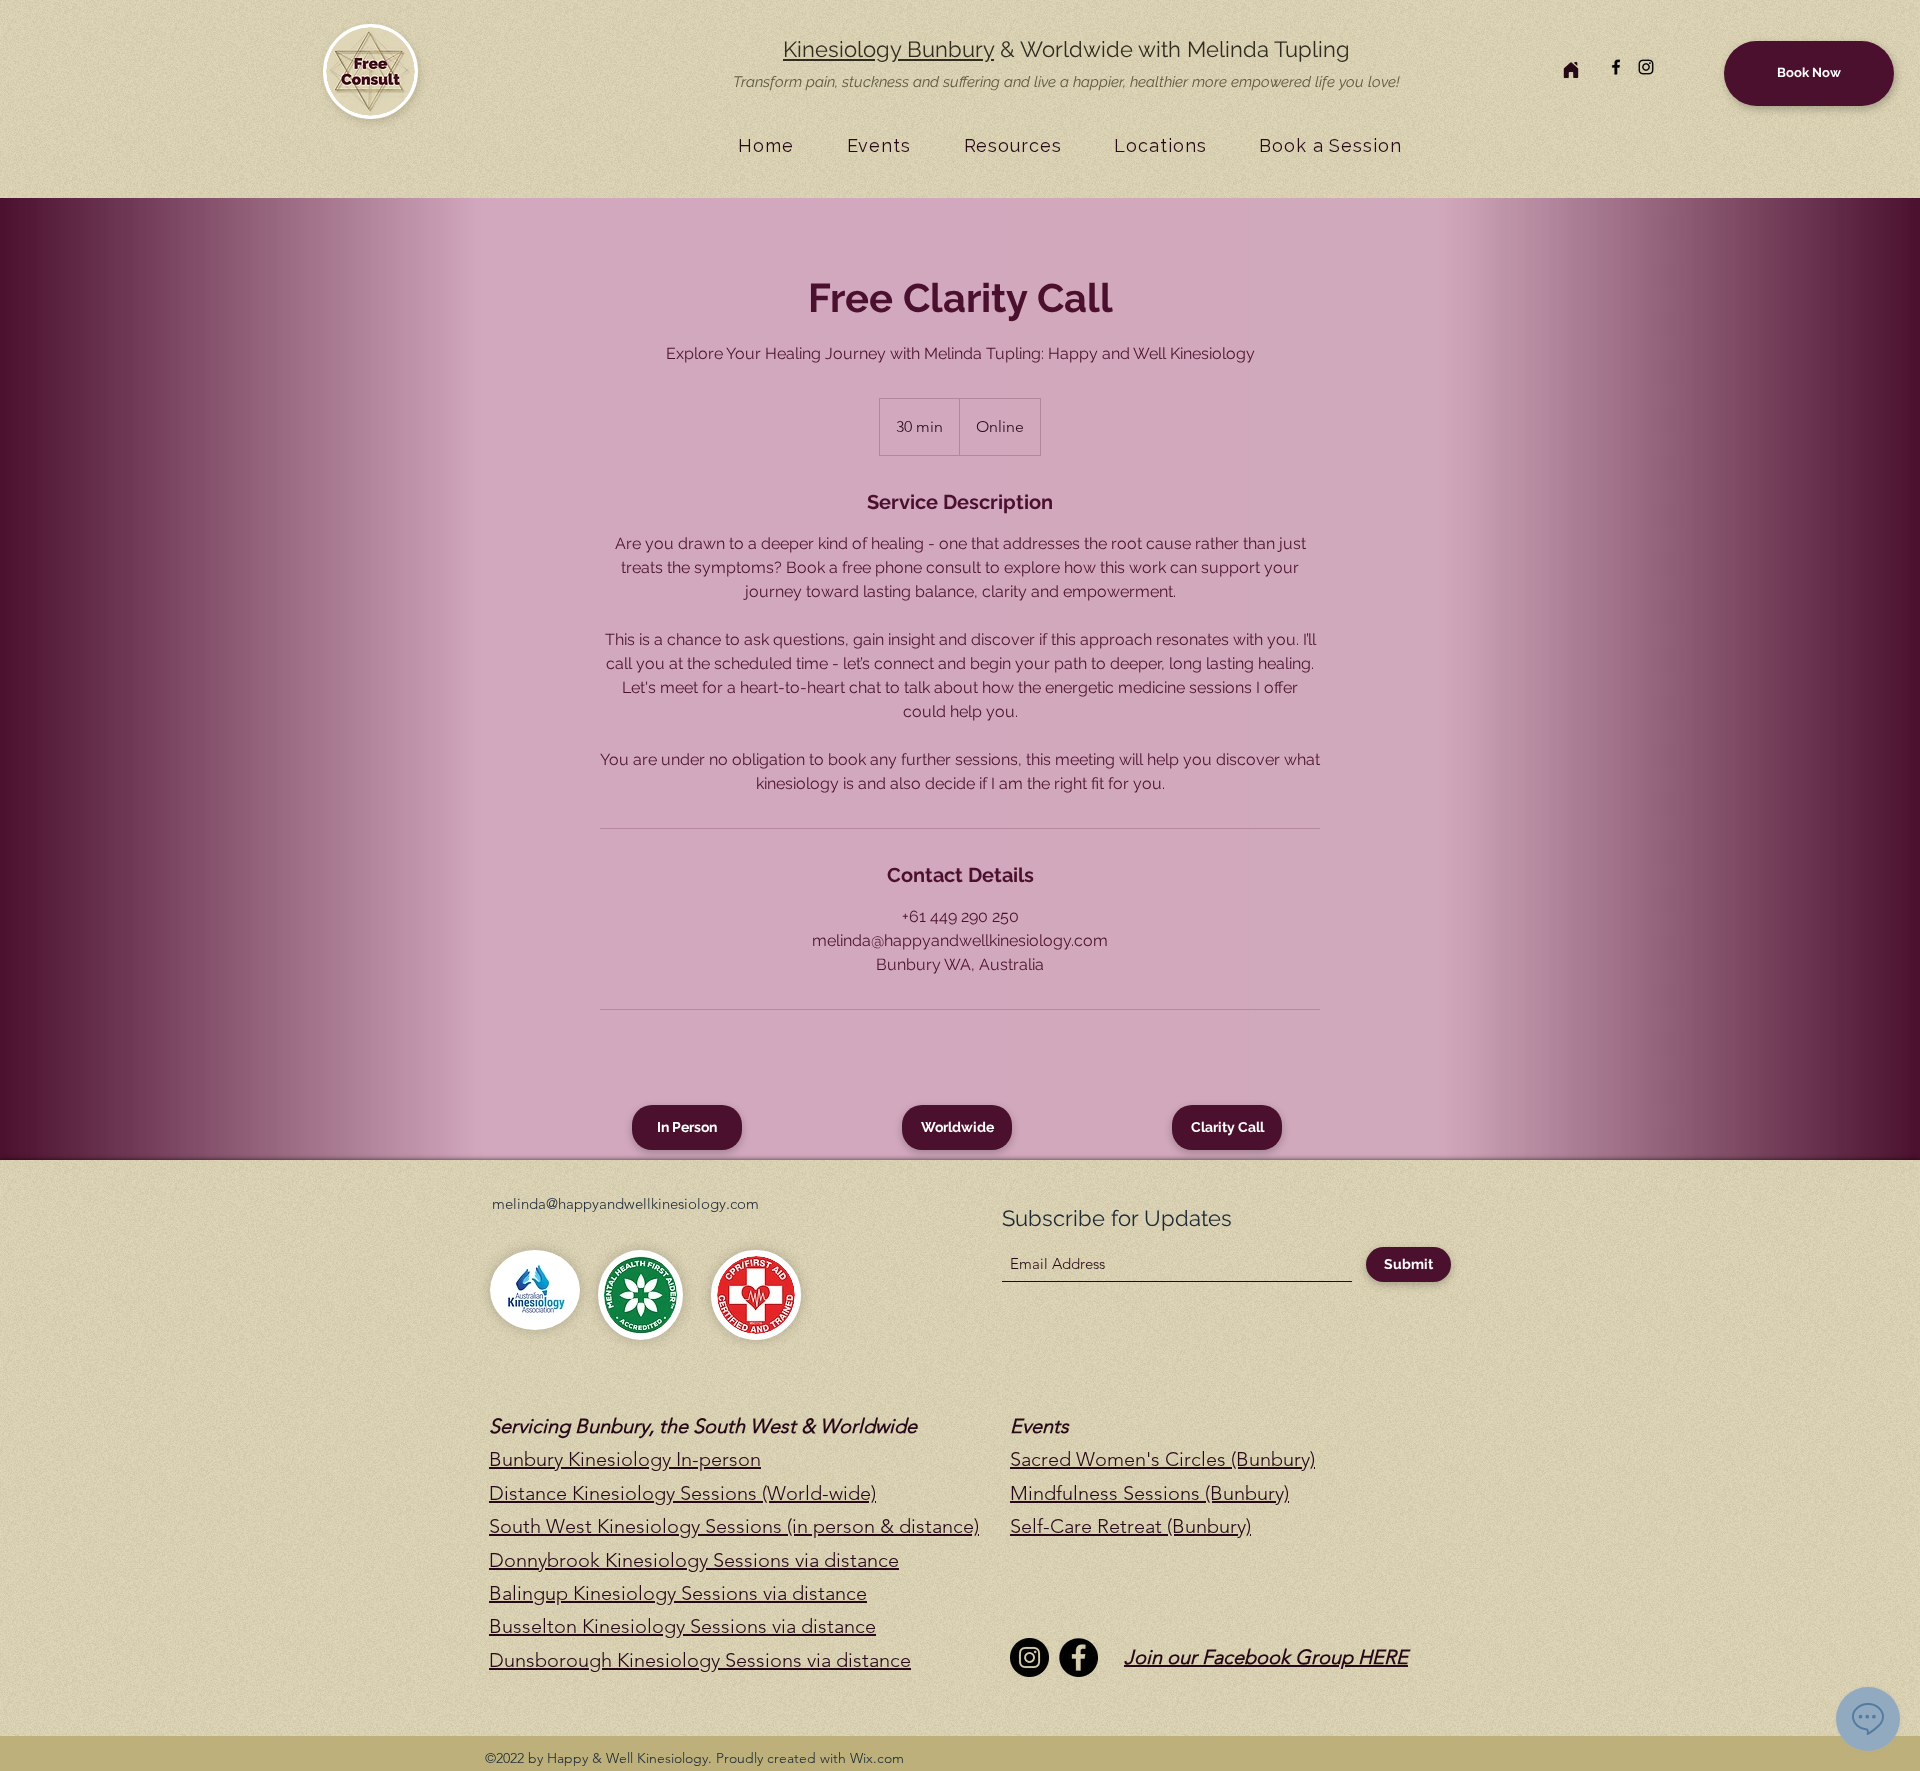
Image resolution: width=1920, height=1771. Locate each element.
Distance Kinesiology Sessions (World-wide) (682, 1493)
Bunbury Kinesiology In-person (625, 1459)
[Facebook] (1616, 67)
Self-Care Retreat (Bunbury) (1130, 1526)
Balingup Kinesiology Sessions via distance (678, 1593)
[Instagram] (1646, 67)
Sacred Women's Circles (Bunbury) (1162, 1459)
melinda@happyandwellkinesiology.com (625, 1203)
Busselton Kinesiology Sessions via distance (682, 1626)
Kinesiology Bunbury (888, 49)
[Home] (1571, 69)
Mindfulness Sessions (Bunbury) (1149, 1493)
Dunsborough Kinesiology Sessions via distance (700, 1660)
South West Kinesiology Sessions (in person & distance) (734, 1526)
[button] (878, 145)
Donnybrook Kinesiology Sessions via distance (694, 1560)
